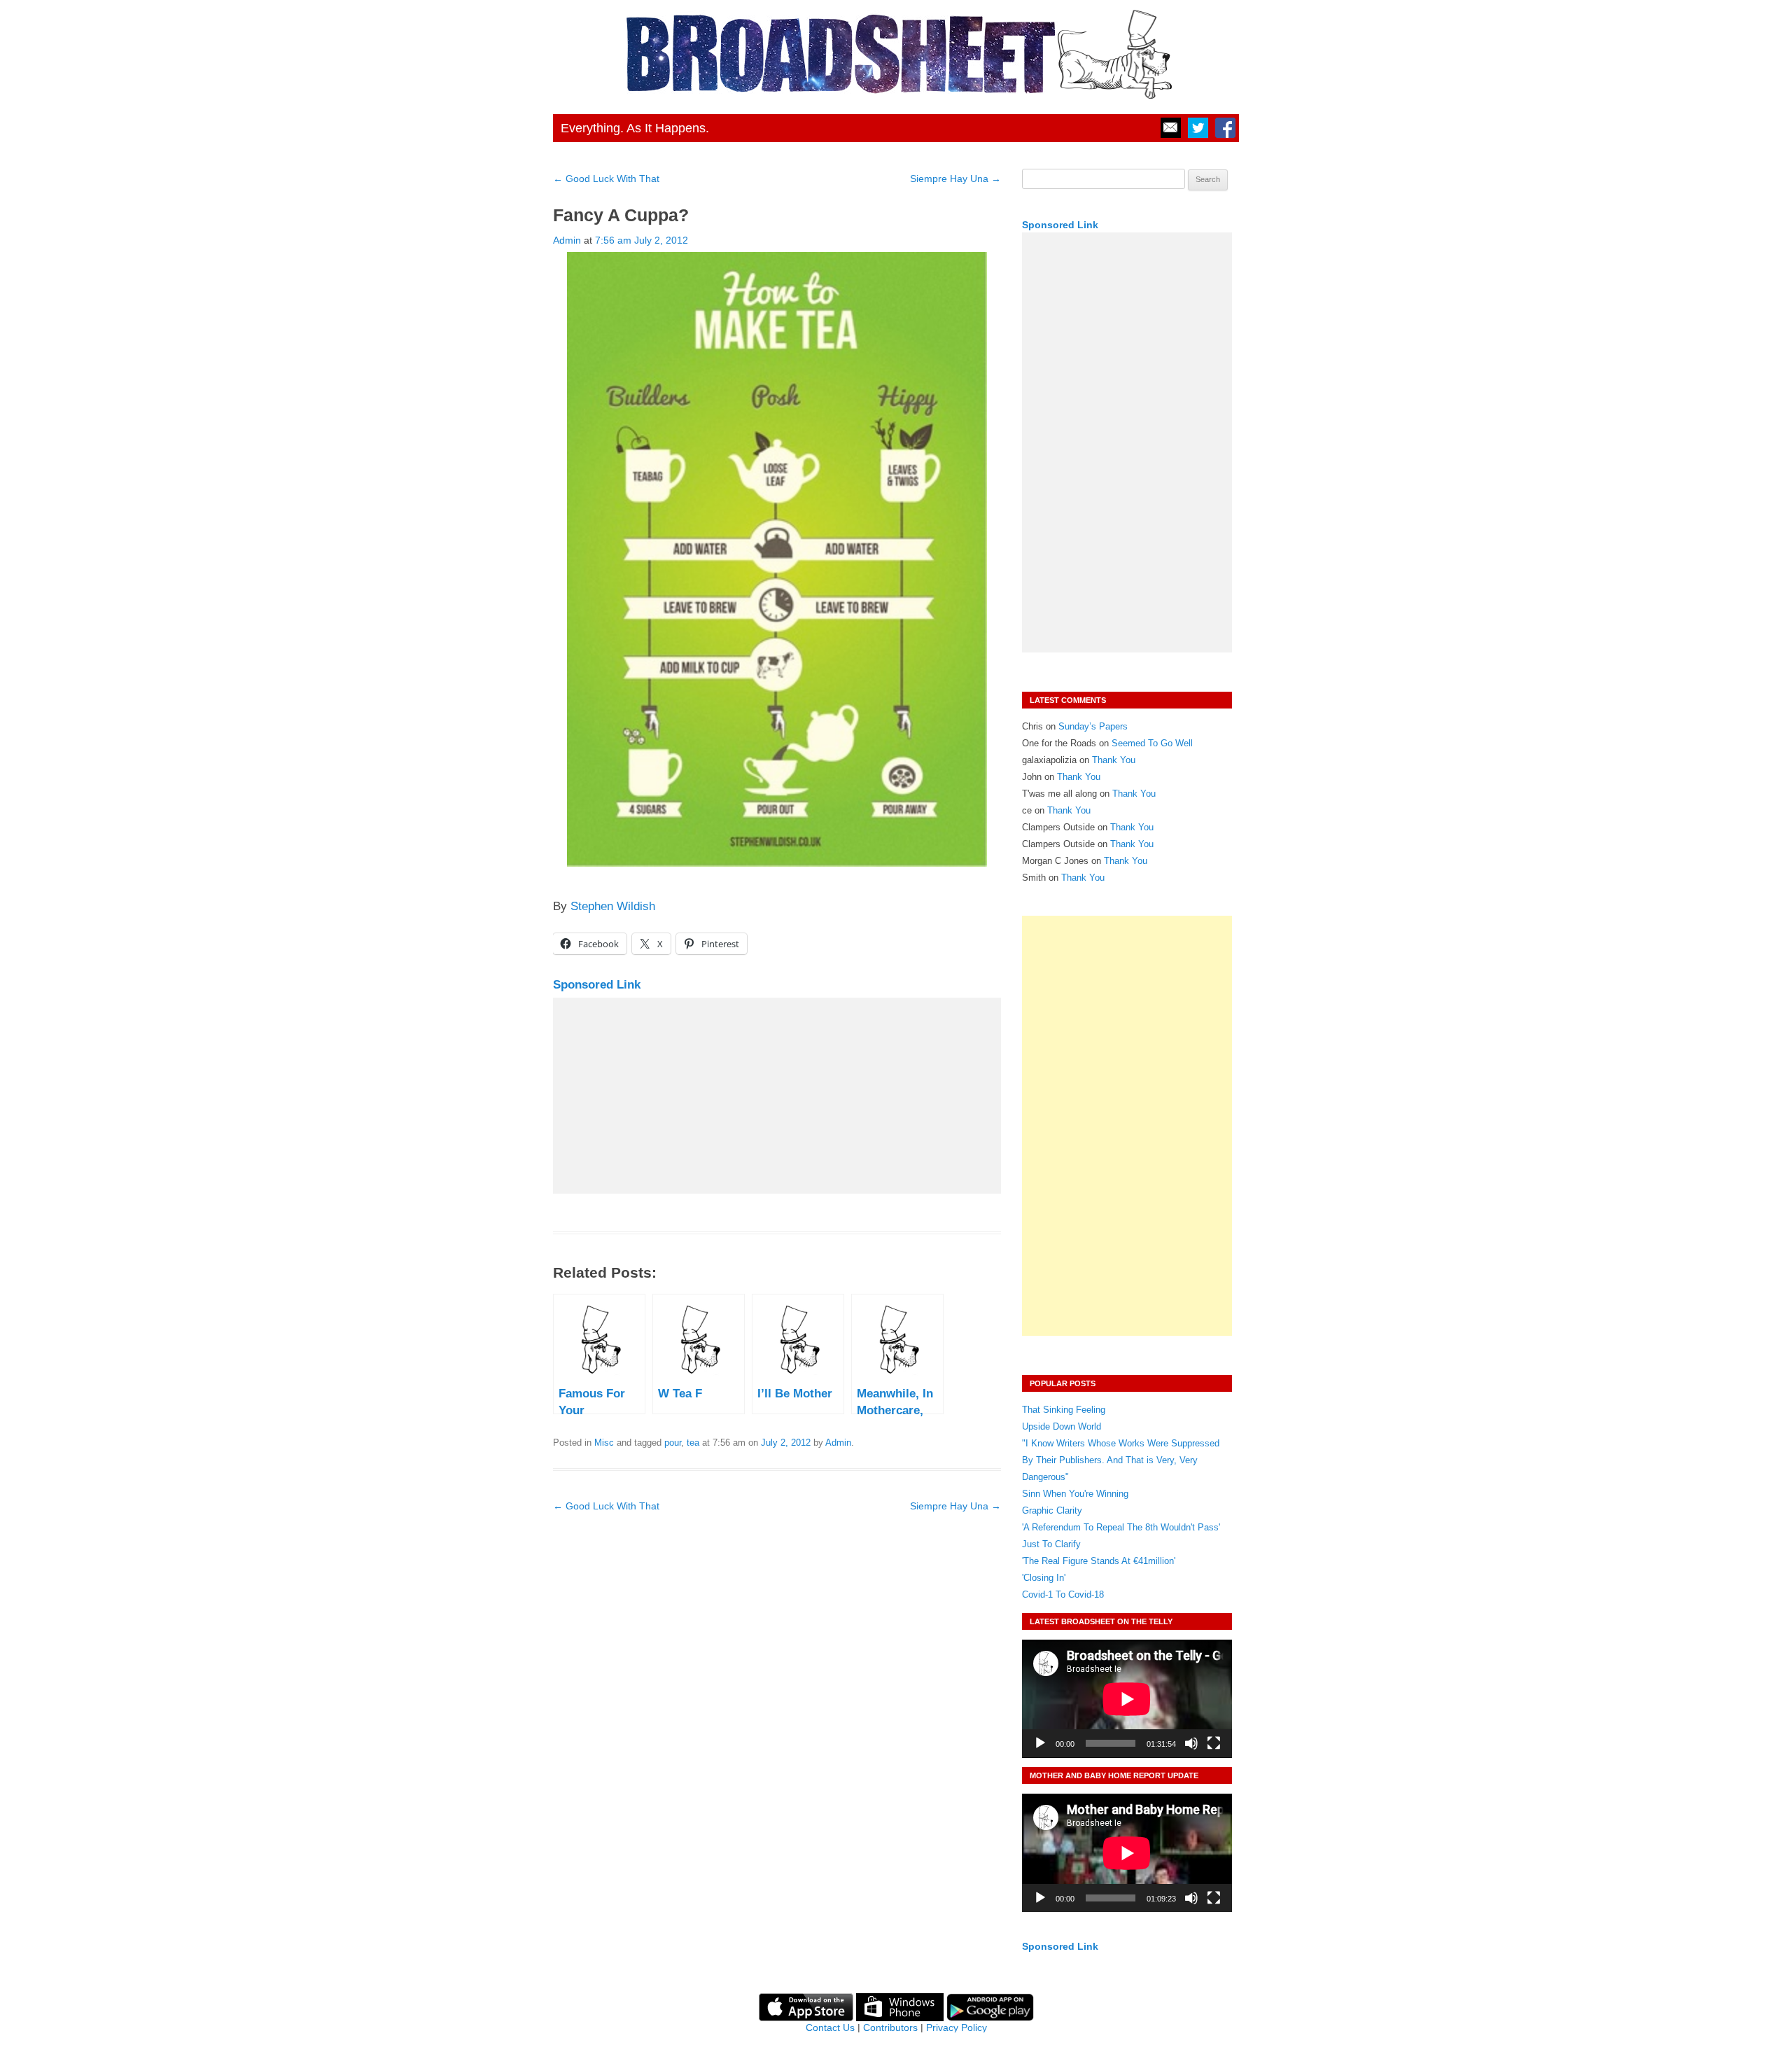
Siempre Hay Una (955, 179)
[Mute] (1191, 1743)
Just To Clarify (1051, 1544)
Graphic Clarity (1052, 1510)
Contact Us (830, 2027)
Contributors (890, 2027)
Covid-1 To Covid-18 (1063, 1594)
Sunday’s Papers (1093, 726)
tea (693, 1443)
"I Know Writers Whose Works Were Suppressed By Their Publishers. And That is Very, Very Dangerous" (1121, 1460)
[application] (1127, 1699)
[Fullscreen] (1214, 1743)
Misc (604, 1443)
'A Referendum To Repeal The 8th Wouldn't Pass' (1121, 1527)
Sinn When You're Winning (1075, 1494)
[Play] (1040, 1743)
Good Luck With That (606, 179)
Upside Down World (1062, 1426)
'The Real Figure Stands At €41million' (1099, 1561)
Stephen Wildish (613, 906)
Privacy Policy (957, 2027)
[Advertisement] (777, 1096)
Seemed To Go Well (1152, 743)
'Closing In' (1044, 1578)
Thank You (1114, 760)
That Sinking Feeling (1064, 1410)
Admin (567, 240)
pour (673, 1443)
